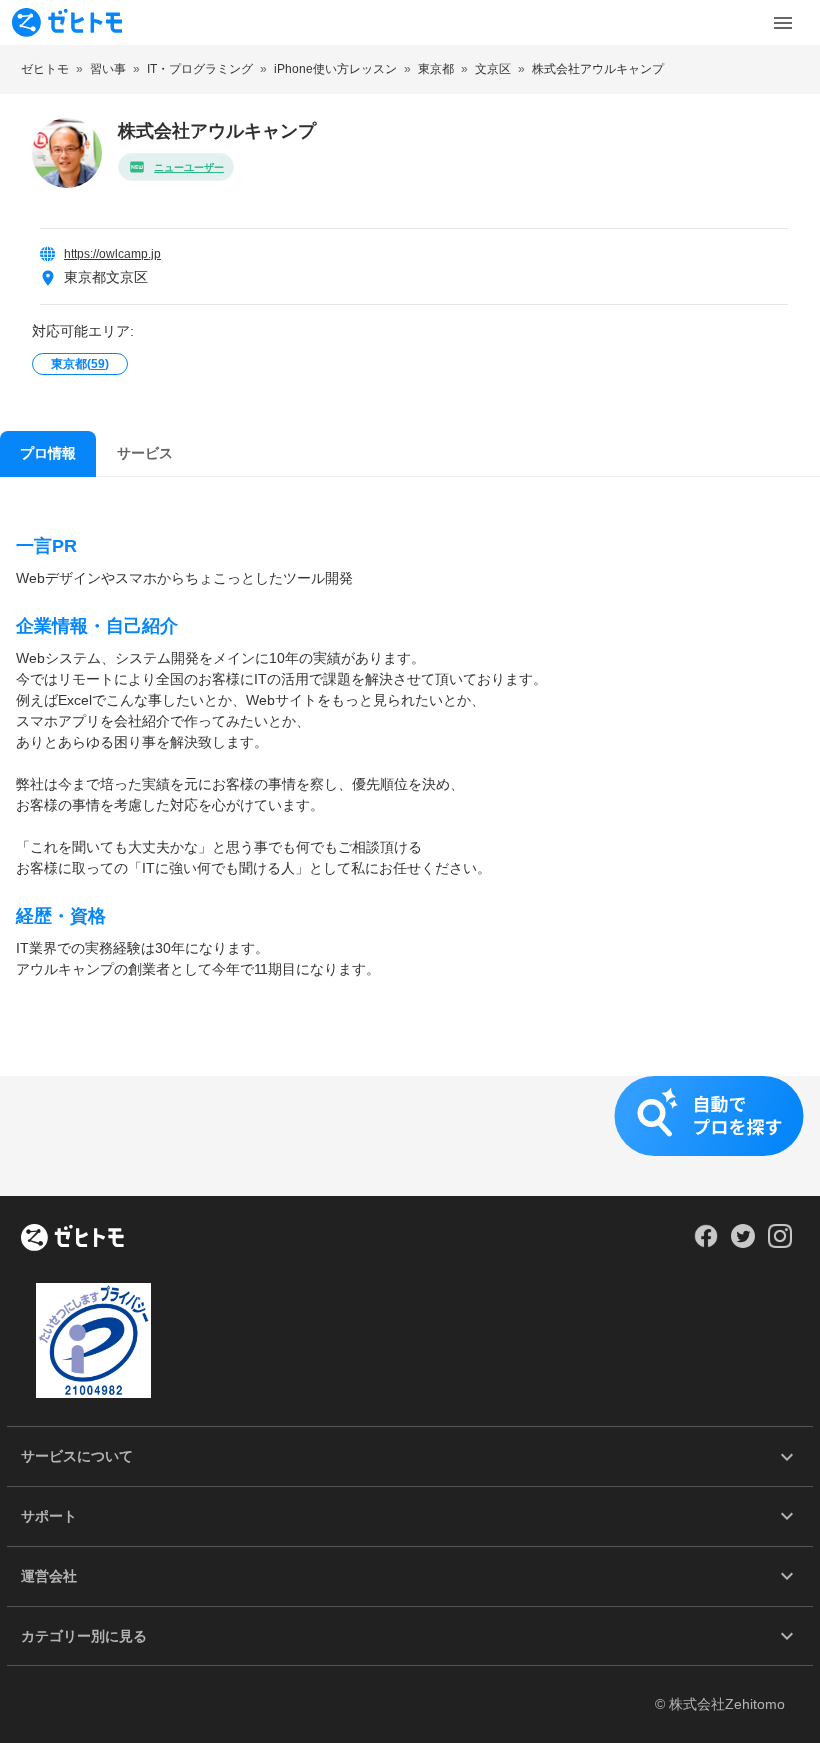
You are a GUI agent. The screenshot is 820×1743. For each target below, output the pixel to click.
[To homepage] (67, 22)
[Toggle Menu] (783, 23)
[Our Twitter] (742, 1243)
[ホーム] (72, 1239)
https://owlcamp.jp (112, 254)
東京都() (80, 364)
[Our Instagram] (780, 1243)
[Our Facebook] (705, 1243)
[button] (410, 1136)
